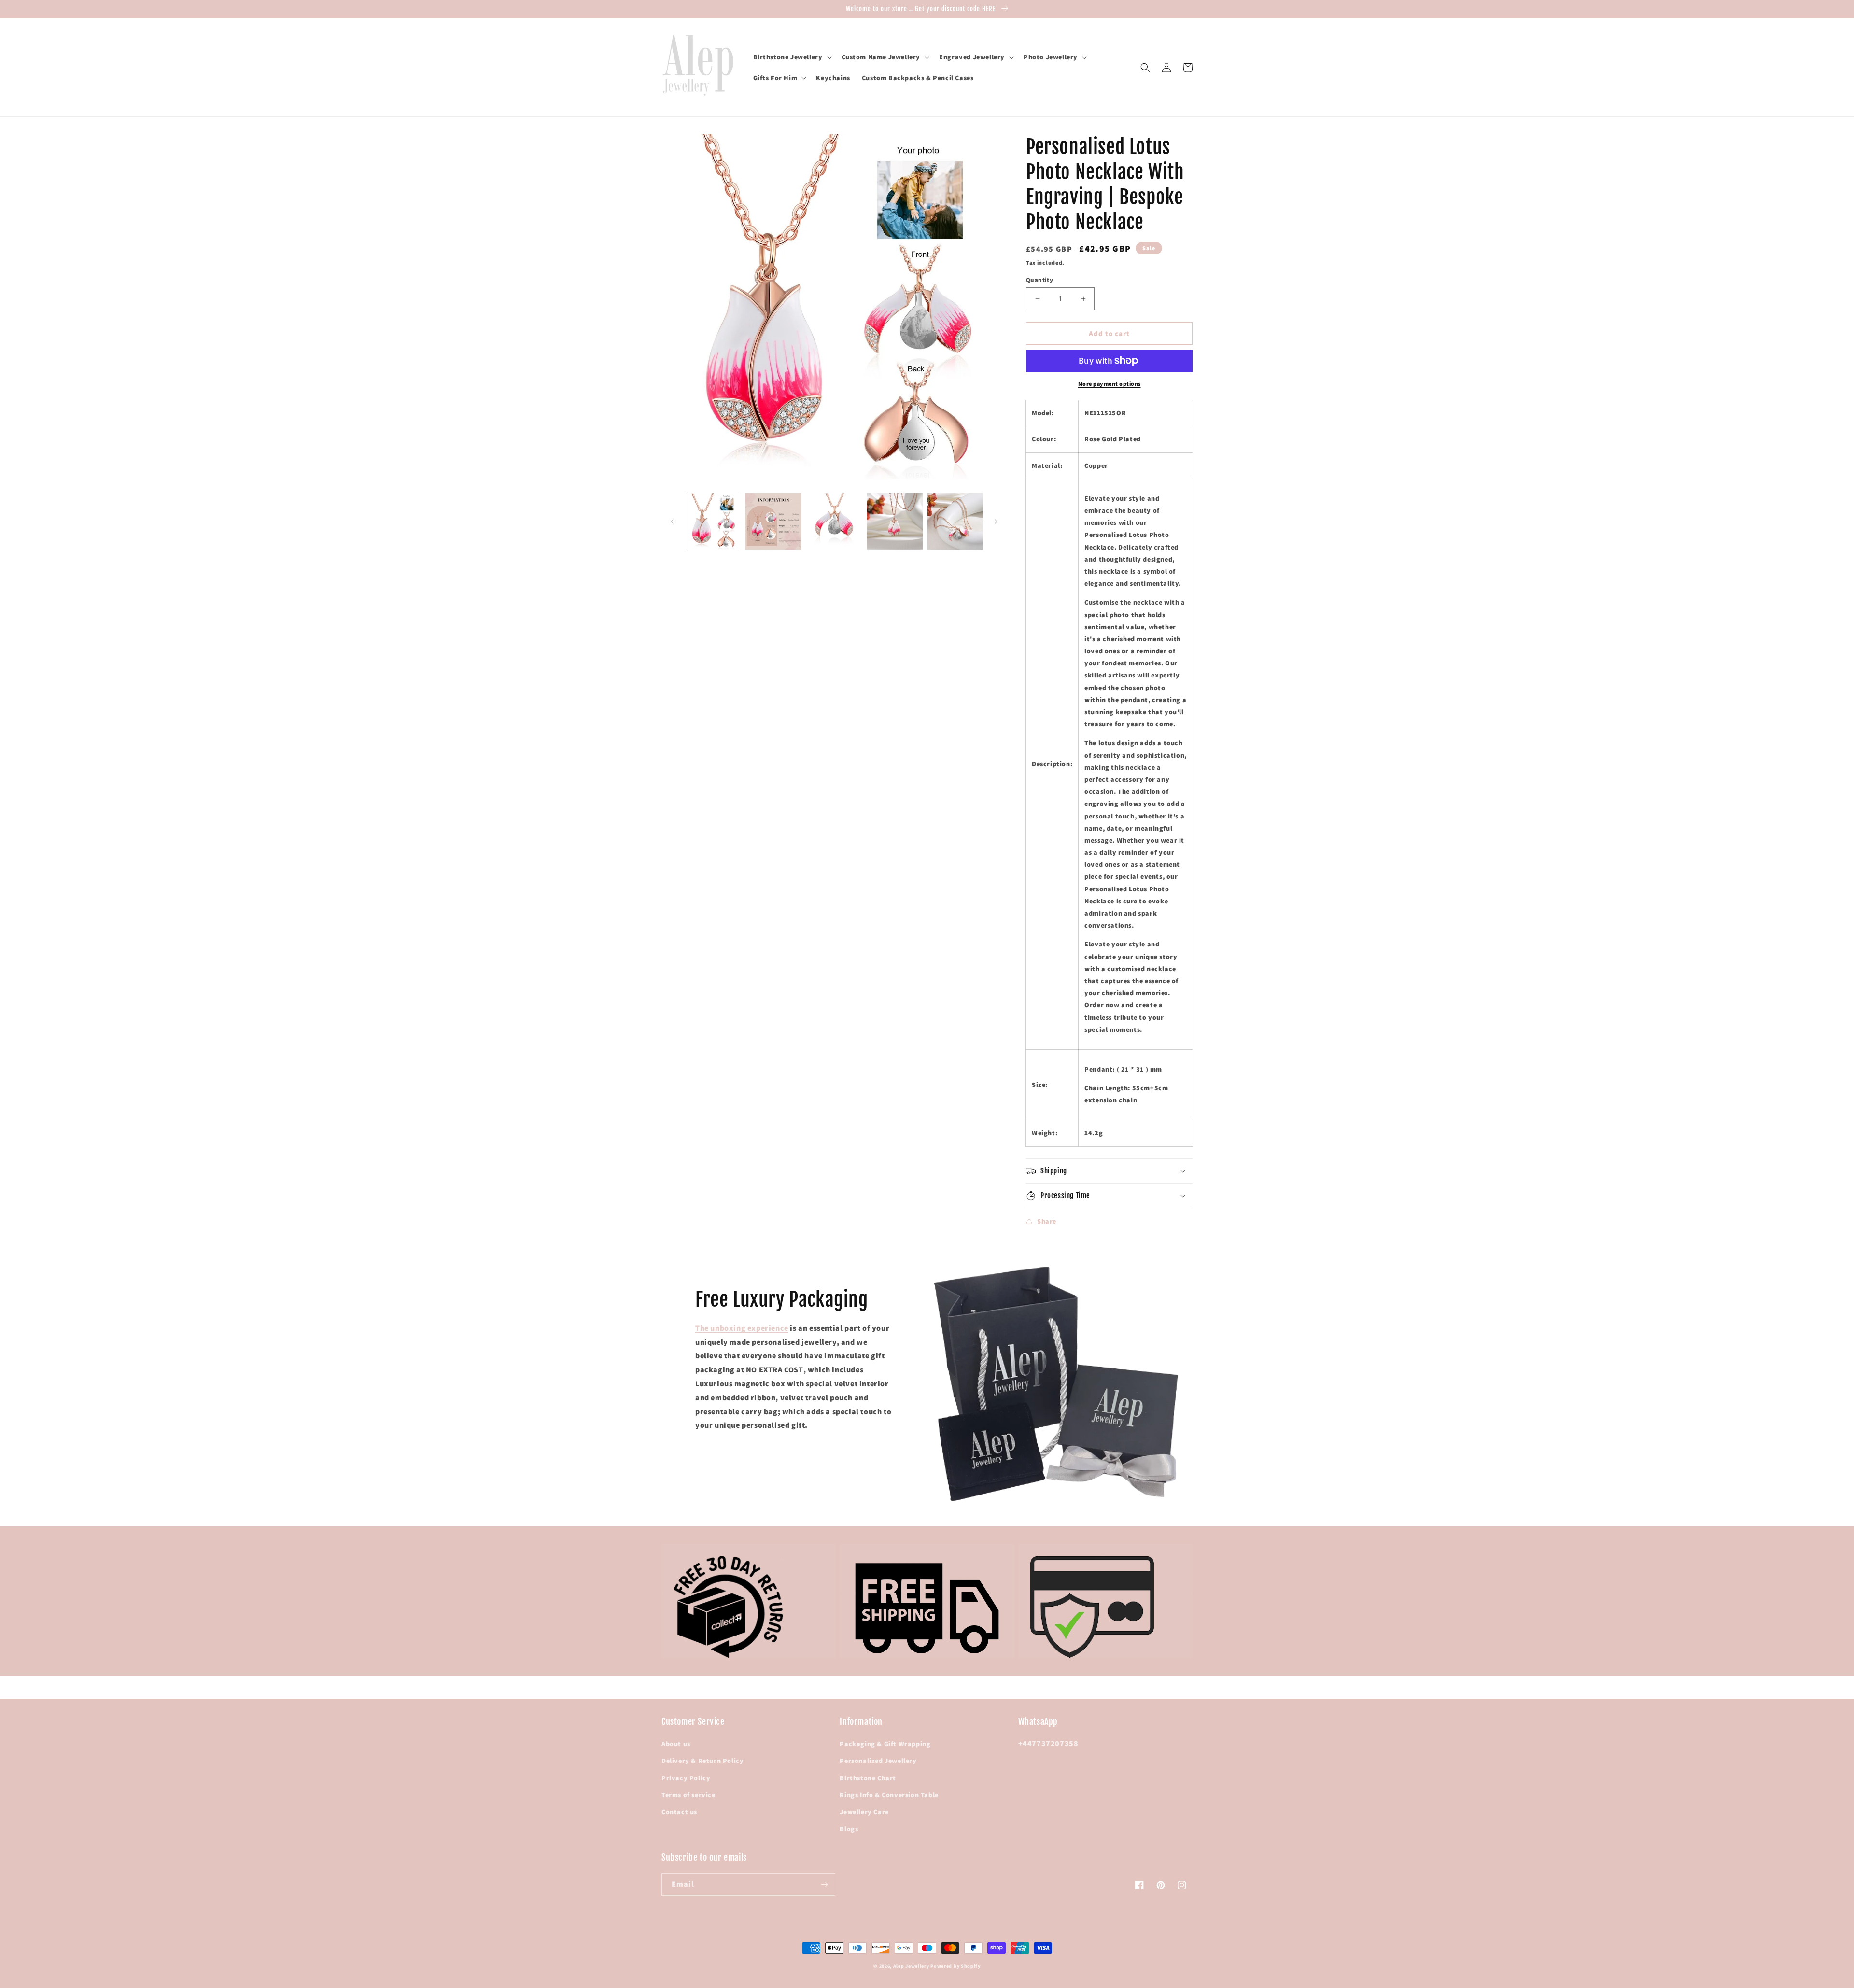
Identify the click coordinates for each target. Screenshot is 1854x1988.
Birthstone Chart (868, 1778)
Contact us (679, 1812)
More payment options (1110, 384)
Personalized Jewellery (878, 1761)
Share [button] (1047, 1221)
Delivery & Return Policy (702, 1761)
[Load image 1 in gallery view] (713, 521)
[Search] (1145, 68)
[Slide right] (996, 522)
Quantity (1039, 280)
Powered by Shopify (955, 1966)
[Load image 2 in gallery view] (773, 521)
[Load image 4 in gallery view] (894, 521)
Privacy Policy (686, 1778)
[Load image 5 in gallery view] (955, 521)
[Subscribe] (824, 1884)
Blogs (849, 1829)
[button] (792, 57)
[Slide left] (672, 522)
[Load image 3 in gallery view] (834, 521)
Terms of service (688, 1795)
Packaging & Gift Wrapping (885, 1744)
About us (676, 1744)
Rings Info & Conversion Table (889, 1795)
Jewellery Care (864, 1812)
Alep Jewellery (912, 1966)
